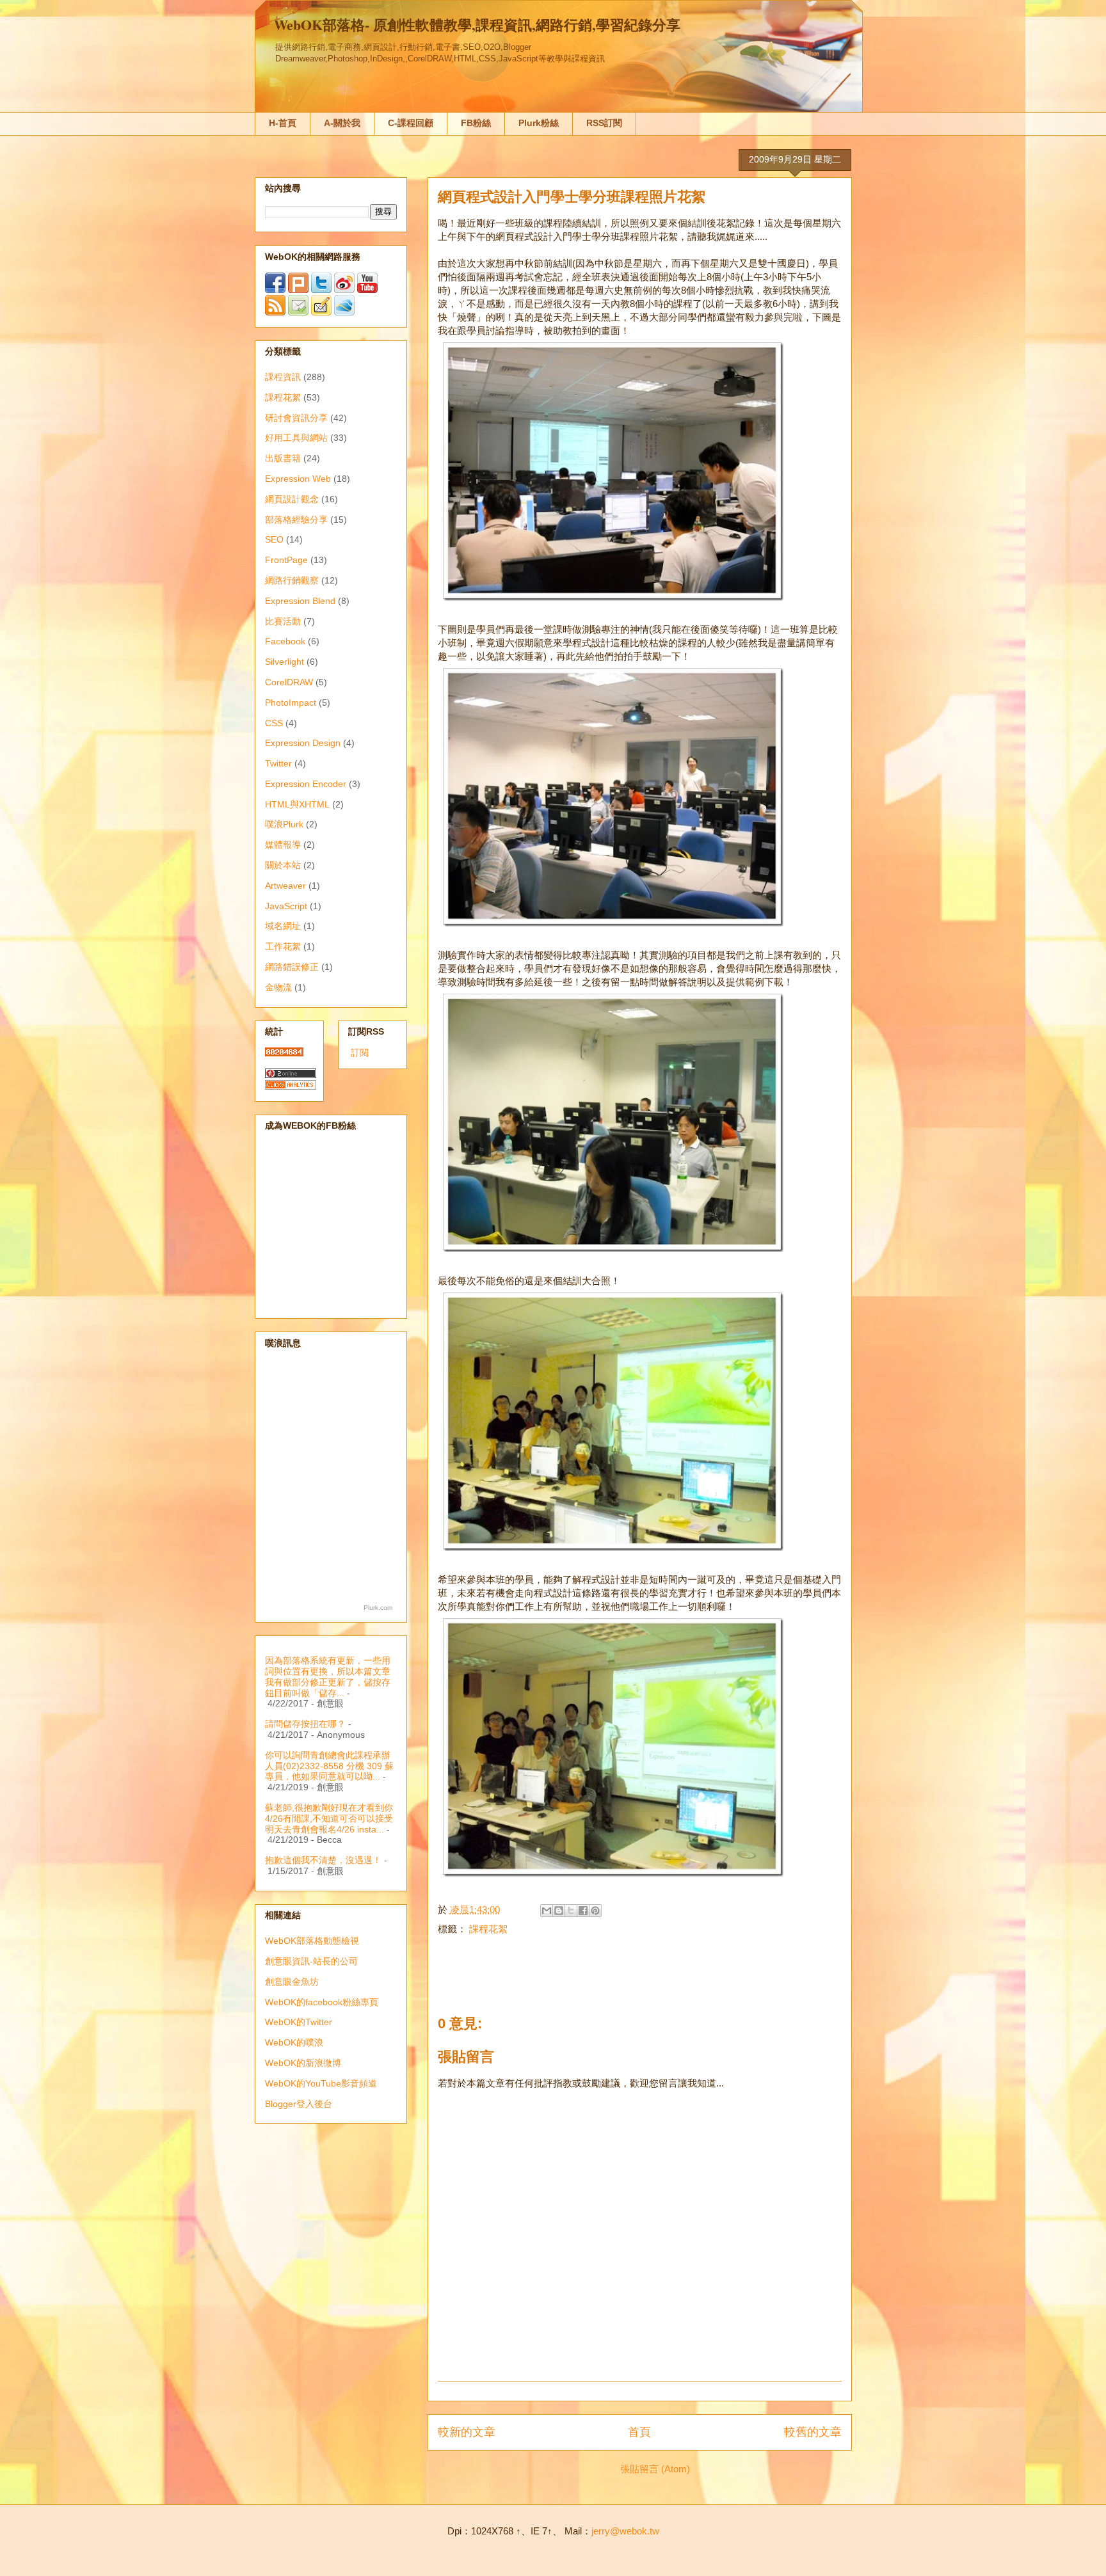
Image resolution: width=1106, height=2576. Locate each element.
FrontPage (286, 560)
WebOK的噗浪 (294, 2042)
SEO (274, 539)
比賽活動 (283, 621)
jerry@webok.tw (625, 2531)
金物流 (278, 987)
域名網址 (283, 926)
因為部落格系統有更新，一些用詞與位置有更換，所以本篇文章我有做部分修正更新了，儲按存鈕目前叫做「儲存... (328, 1676)
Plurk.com (378, 1608)
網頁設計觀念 (292, 499)
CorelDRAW (289, 682)
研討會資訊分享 (296, 418)
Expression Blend (300, 601)
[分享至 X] (571, 1911)
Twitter (278, 763)
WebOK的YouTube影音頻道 (321, 2083)
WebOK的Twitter (299, 2022)
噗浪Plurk (284, 824)
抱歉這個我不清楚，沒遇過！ (323, 1860)
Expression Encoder (306, 784)
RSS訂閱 (604, 123)
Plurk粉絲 (539, 123)
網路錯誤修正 (292, 967)
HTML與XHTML (297, 804)
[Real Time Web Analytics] (291, 1086)
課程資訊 (283, 377)
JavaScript (286, 906)
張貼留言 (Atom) (655, 2469)
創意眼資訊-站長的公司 (311, 1961)
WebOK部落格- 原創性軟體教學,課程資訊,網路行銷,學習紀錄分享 (477, 25)
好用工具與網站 (296, 438)
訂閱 (360, 1053)
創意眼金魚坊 (292, 1982)
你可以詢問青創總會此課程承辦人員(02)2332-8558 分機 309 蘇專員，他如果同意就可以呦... (329, 1766)
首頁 (639, 2432)
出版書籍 (283, 458)
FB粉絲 (476, 123)
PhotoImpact (291, 703)
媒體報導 (283, 845)
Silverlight (285, 662)
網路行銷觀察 (292, 580)
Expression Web (298, 479)
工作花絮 (283, 946)
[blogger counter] (284, 1053)
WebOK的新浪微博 (303, 2063)
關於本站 (283, 865)
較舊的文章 (813, 2432)
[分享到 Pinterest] (595, 1911)
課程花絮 (488, 1929)
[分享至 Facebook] (583, 1911)
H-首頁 (283, 123)
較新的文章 (467, 2432)
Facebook (285, 641)
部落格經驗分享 (296, 520)
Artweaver (285, 886)
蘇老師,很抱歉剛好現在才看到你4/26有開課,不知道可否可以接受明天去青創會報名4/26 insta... (329, 1818)
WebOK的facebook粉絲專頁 (322, 2002)
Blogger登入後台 (299, 2104)
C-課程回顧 (411, 123)
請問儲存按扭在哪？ (305, 1724)
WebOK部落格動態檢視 (312, 1941)
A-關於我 (342, 123)
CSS (274, 723)
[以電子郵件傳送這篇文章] (547, 1911)
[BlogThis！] (559, 1911)
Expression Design (303, 743)
